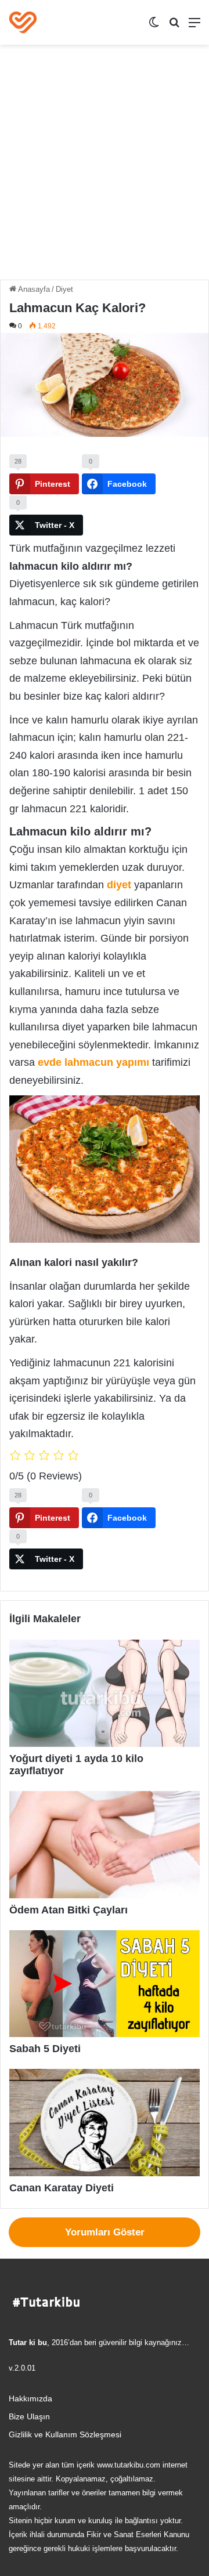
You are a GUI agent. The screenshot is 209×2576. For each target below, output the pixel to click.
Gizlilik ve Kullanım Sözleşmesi (65, 2435)
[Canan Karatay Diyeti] (105, 2123)
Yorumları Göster (105, 2232)
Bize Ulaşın (29, 2417)
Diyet (64, 289)
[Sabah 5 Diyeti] (105, 1984)
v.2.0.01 (22, 2368)
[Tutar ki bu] (23, 22)
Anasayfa (33, 289)
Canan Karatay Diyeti (62, 2188)
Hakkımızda (30, 2399)
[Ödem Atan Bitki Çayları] (105, 1845)
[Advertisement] (105, 167)
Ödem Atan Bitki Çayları (69, 1910)
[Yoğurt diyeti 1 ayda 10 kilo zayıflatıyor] (105, 1693)
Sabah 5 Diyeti (45, 2049)
